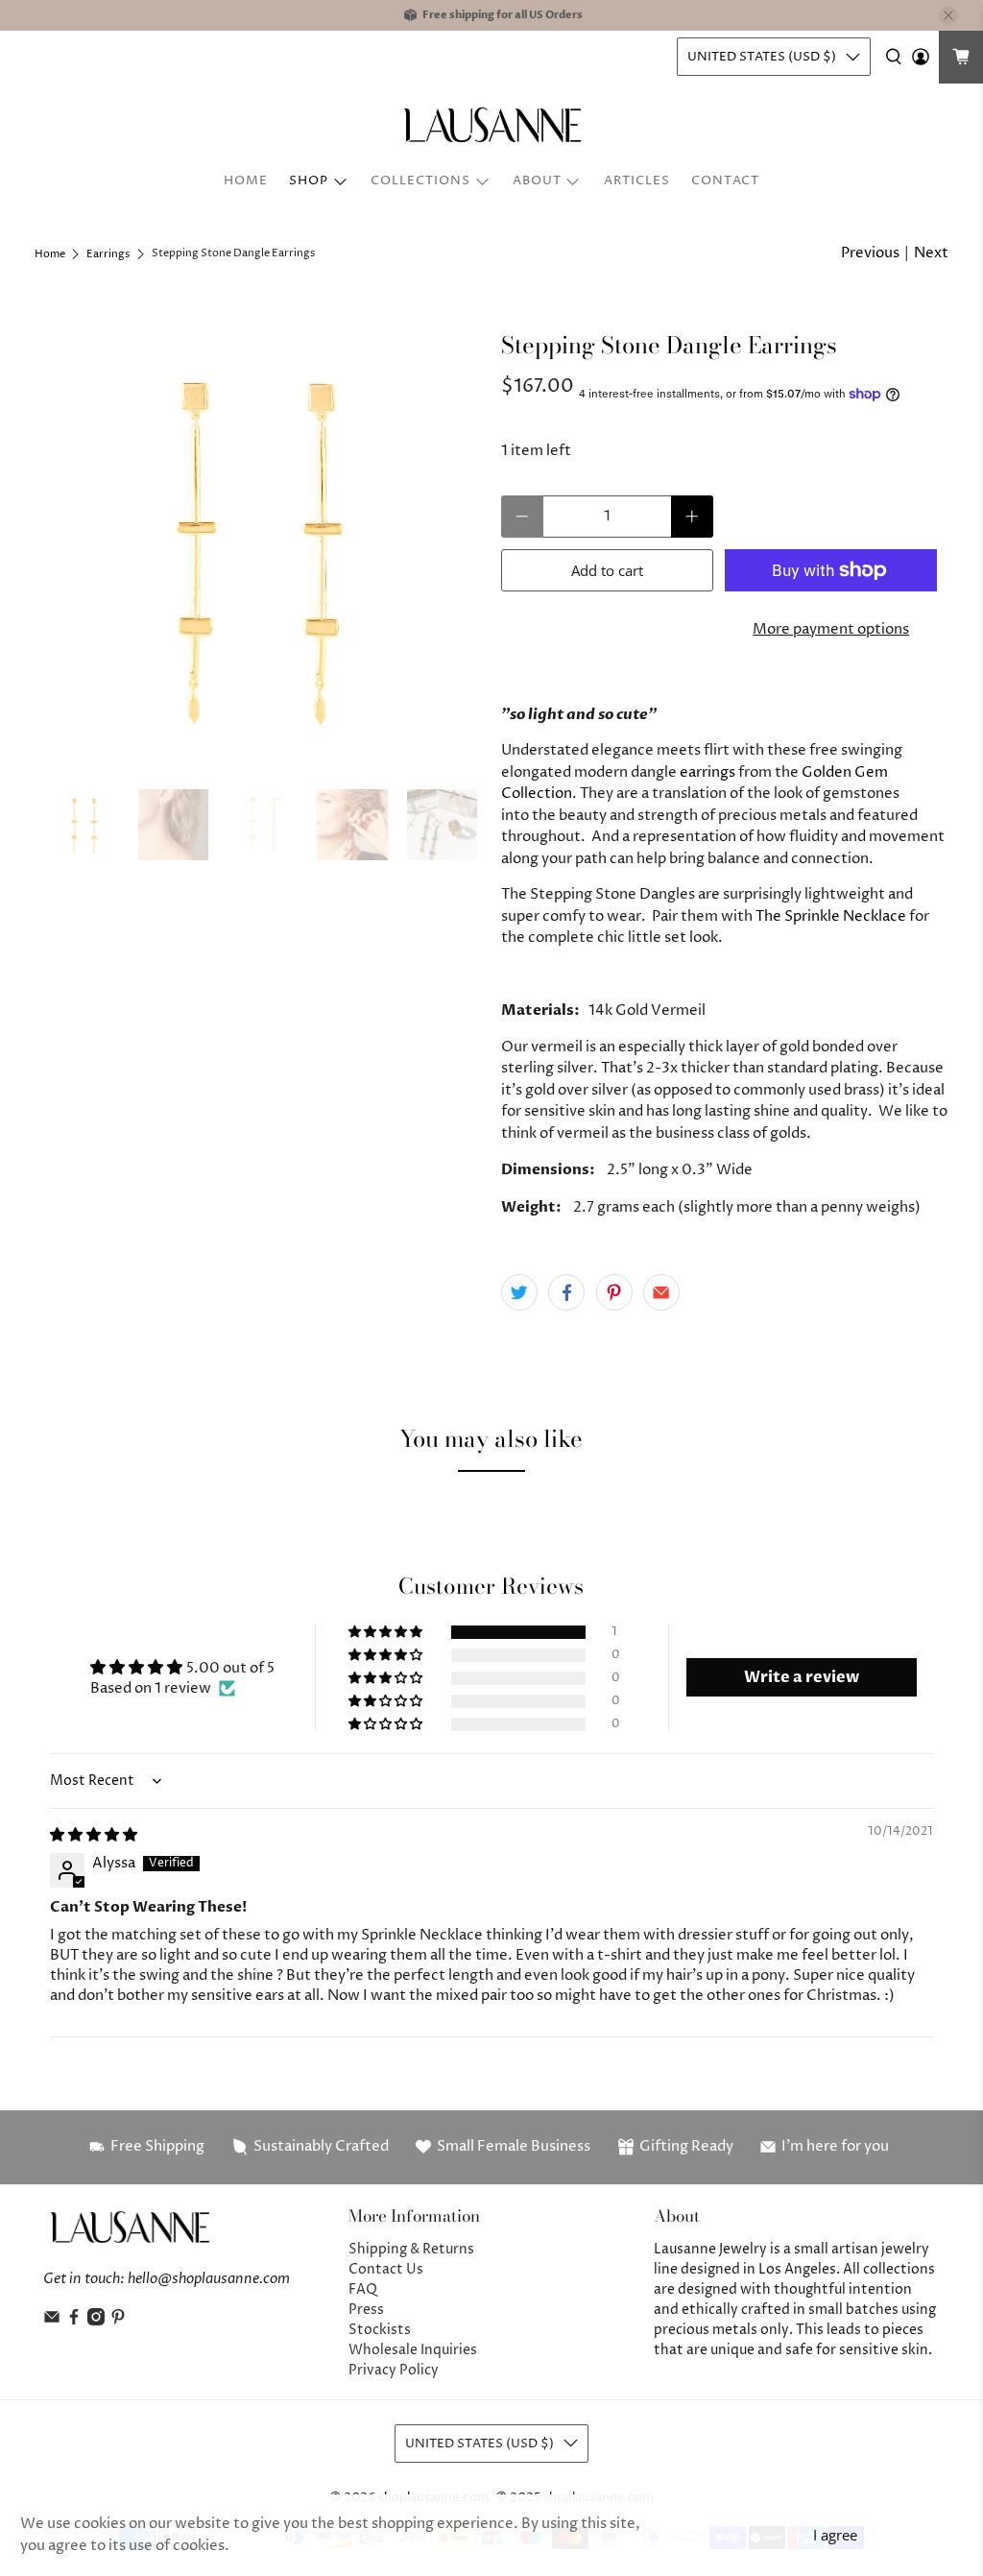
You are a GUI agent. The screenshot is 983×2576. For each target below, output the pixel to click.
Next (931, 253)
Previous (870, 253)
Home (246, 181)
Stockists (380, 2330)
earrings (707, 772)
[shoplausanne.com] (491, 125)
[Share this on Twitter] (519, 1292)
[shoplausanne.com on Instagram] (96, 2321)
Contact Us (386, 2269)
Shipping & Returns (411, 2249)
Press (366, 2310)
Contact (725, 181)
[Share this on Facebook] (566, 1292)
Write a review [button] (802, 1677)
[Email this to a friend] (661, 1292)
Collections (420, 181)
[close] (948, 15)
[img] (94, 1835)
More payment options (831, 629)
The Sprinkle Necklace (831, 916)
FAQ (363, 2289)
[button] (387, 1633)
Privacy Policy (394, 2370)
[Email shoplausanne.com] (52, 2321)
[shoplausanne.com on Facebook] (74, 2321)
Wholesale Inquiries (413, 2350)
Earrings (108, 254)
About (537, 181)
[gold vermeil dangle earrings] (258, 546)
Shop (309, 181)
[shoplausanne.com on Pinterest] (118, 2321)
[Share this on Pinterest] (614, 1292)
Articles (637, 181)
